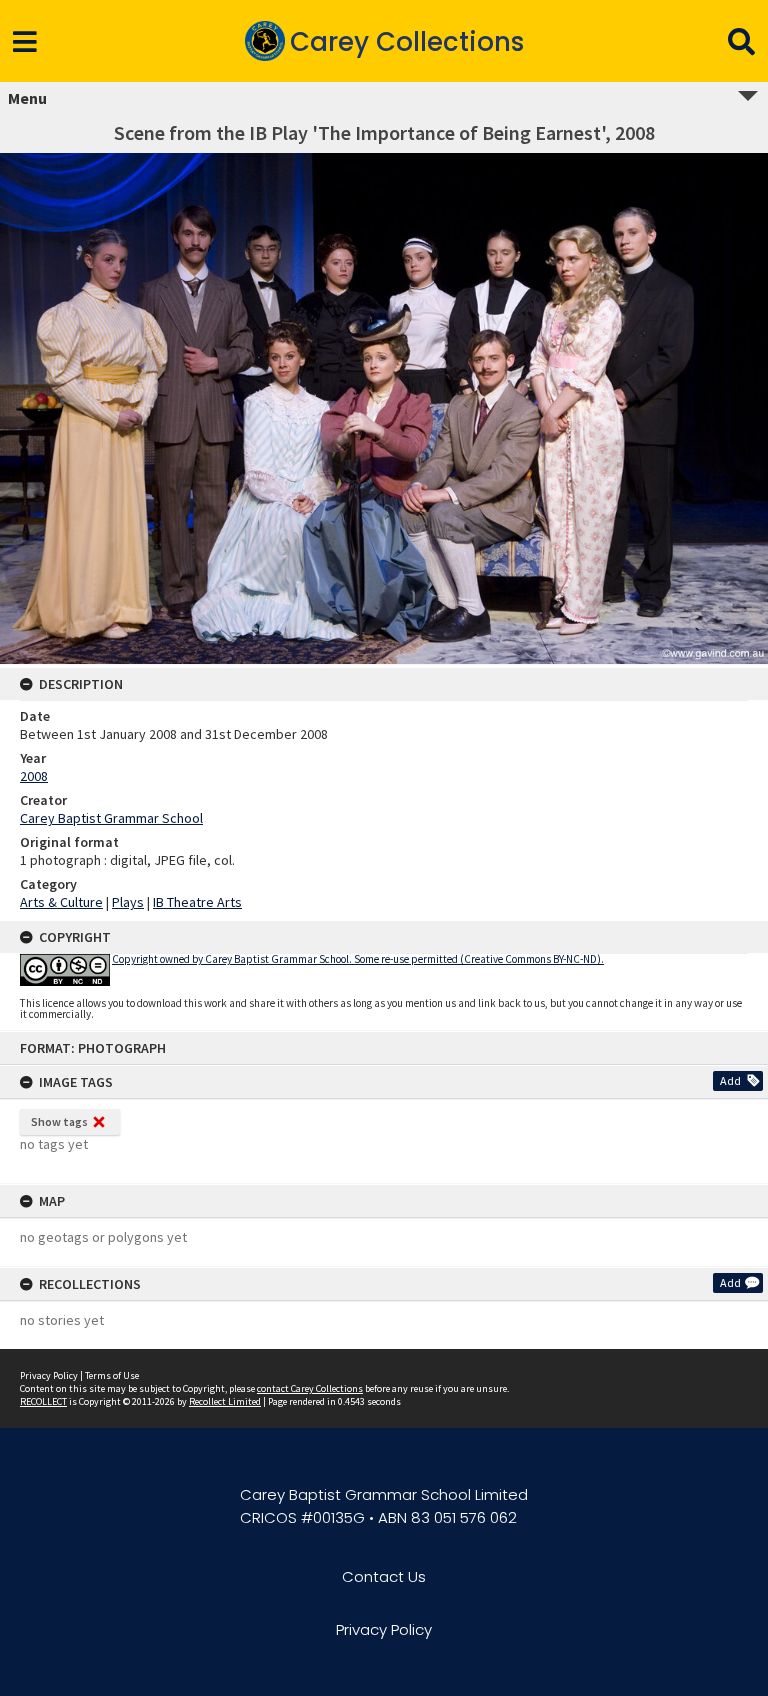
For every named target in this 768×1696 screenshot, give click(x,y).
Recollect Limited (225, 1401)
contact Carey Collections (310, 1388)
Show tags (59, 1121)
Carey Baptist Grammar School (111, 818)
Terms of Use (112, 1375)
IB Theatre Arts (197, 902)
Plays (128, 902)
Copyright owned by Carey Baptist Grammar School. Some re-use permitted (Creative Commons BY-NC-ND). (358, 959)
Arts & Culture (61, 902)
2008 (34, 776)
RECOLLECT (43, 1401)
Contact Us (384, 1576)
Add (730, 1080)
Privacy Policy (49, 1375)
